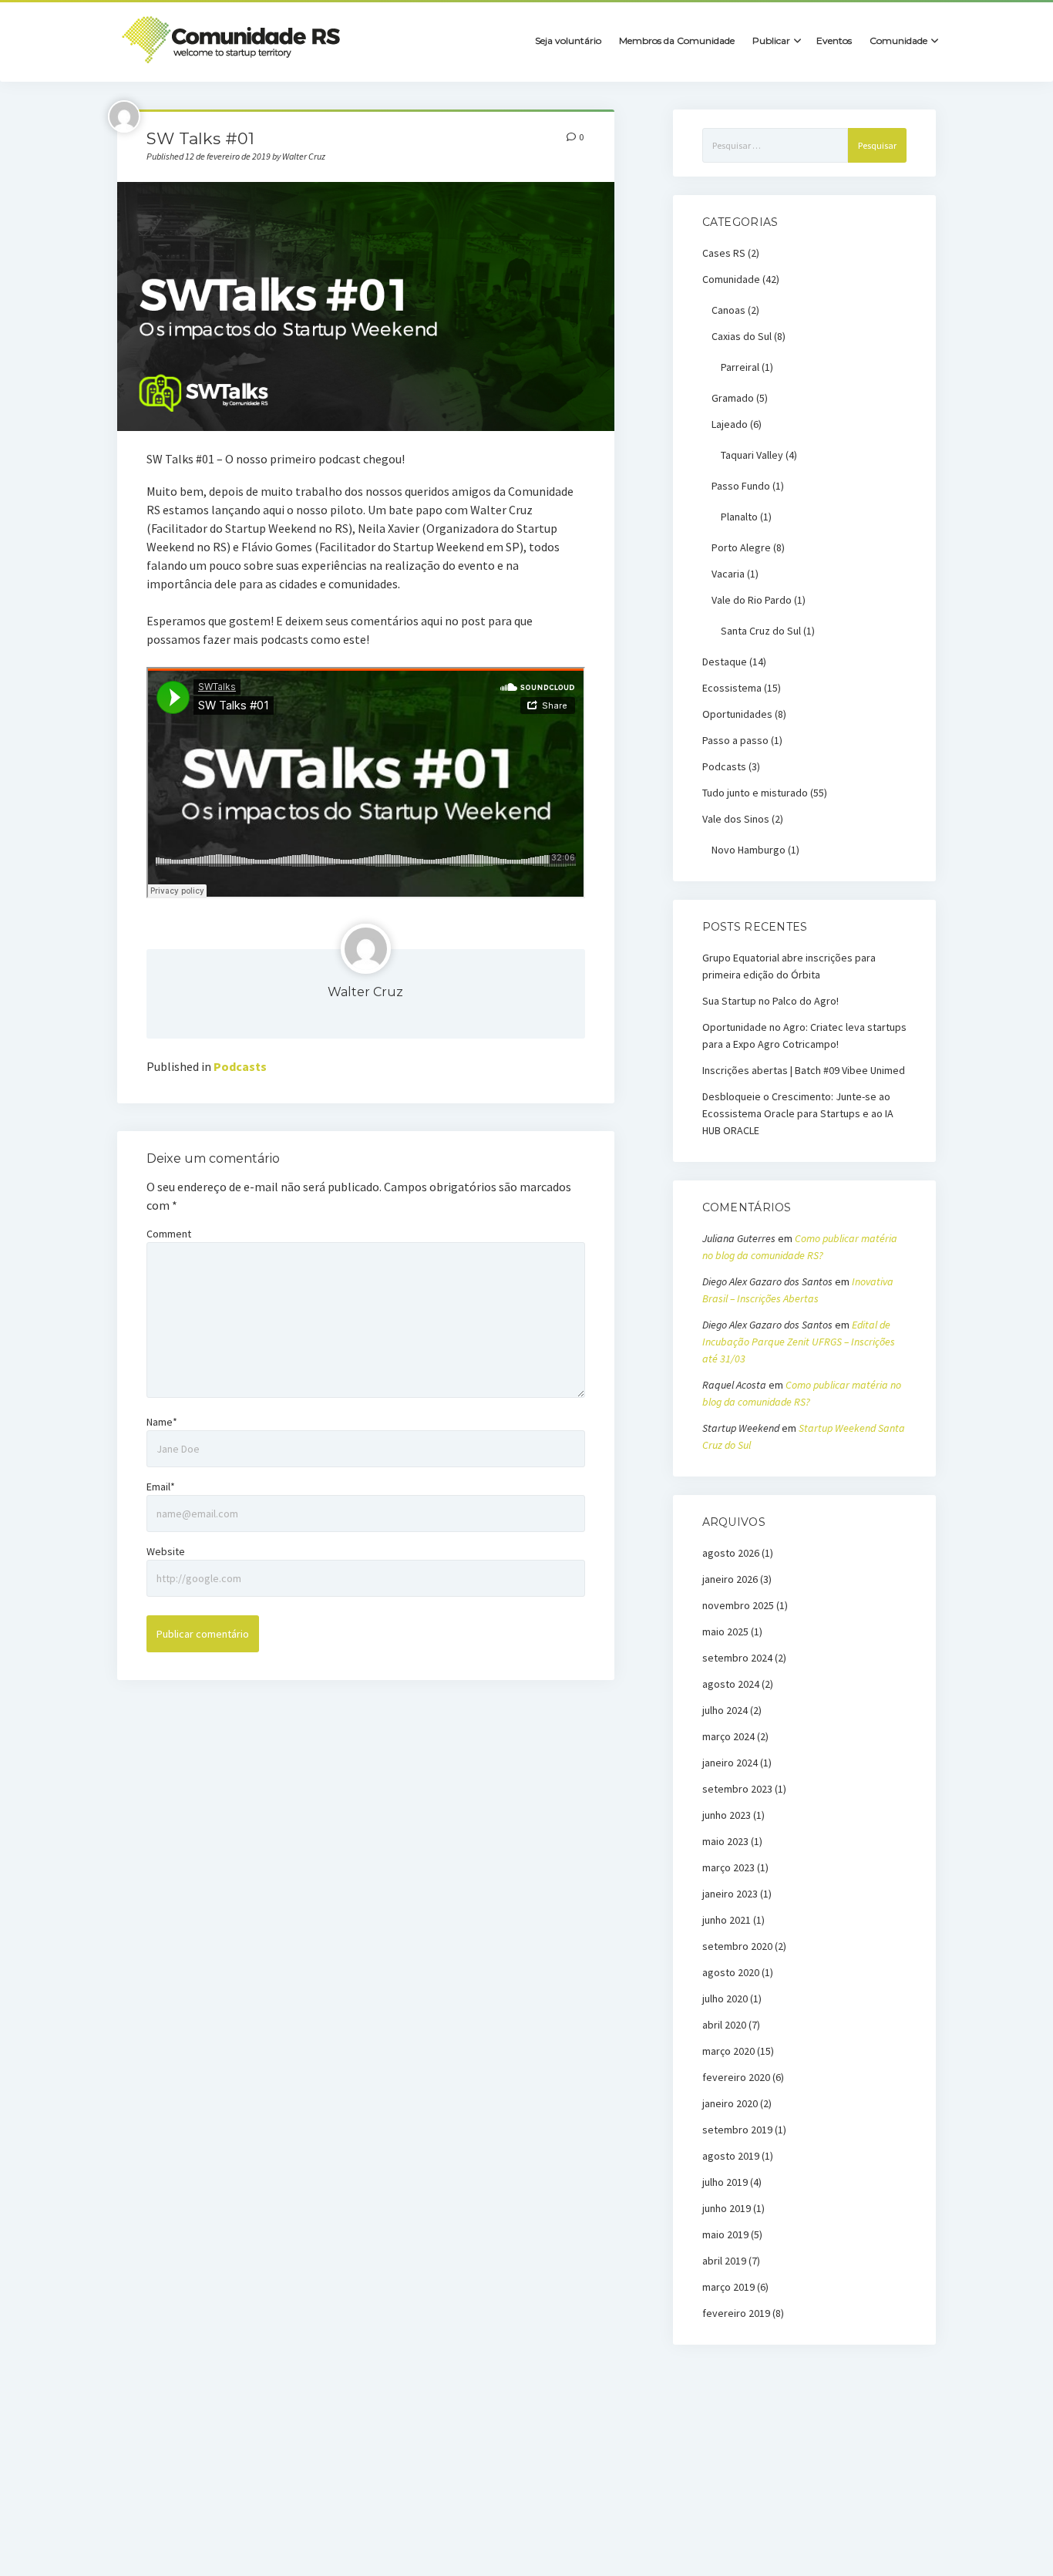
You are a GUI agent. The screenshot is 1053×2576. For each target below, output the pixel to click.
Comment (169, 1234)
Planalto (739, 517)
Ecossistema (732, 688)
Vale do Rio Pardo (752, 600)
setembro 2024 (737, 1658)
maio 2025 (725, 1631)
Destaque (725, 662)
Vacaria (728, 574)
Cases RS (724, 253)
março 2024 (728, 1736)
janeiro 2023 (730, 1894)
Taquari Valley (752, 455)
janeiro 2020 (730, 2103)
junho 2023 (727, 1815)
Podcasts (240, 1066)
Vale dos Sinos (736, 819)
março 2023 (728, 1867)
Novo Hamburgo (749, 850)
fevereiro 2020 (736, 2077)
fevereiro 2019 (736, 2313)
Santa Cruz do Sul (761, 631)
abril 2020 (724, 2025)
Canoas (728, 310)
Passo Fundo (741, 486)
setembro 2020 (737, 1946)
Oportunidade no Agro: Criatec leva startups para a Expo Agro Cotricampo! (804, 1035)
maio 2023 (725, 1841)
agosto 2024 (731, 1684)
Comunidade (731, 279)
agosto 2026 (731, 1553)
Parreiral (740, 367)
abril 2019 (724, 2261)
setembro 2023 (737, 1789)
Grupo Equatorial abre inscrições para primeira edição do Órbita (789, 966)
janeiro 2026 (730, 1579)
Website (166, 1551)
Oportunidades (737, 714)
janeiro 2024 (730, 1763)
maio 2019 (725, 2234)
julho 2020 (725, 1999)
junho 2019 (727, 2208)
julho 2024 (725, 1710)
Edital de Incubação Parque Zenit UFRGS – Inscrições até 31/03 (799, 1342)
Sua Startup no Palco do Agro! (770, 1001)
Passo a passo (735, 740)
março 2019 (728, 2287)
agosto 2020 (731, 1972)
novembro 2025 (738, 1605)
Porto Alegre (741, 547)
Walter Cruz (365, 992)
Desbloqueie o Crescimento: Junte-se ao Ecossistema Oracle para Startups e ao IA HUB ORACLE (798, 1113)
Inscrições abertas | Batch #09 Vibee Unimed (804, 1070)
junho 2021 (727, 1920)
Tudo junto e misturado (755, 793)
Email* (161, 1487)
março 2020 (728, 2051)
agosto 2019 (731, 2156)
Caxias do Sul (742, 336)
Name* (162, 1422)
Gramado (733, 398)
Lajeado (730, 424)
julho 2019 (725, 2182)
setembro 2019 (737, 2130)
